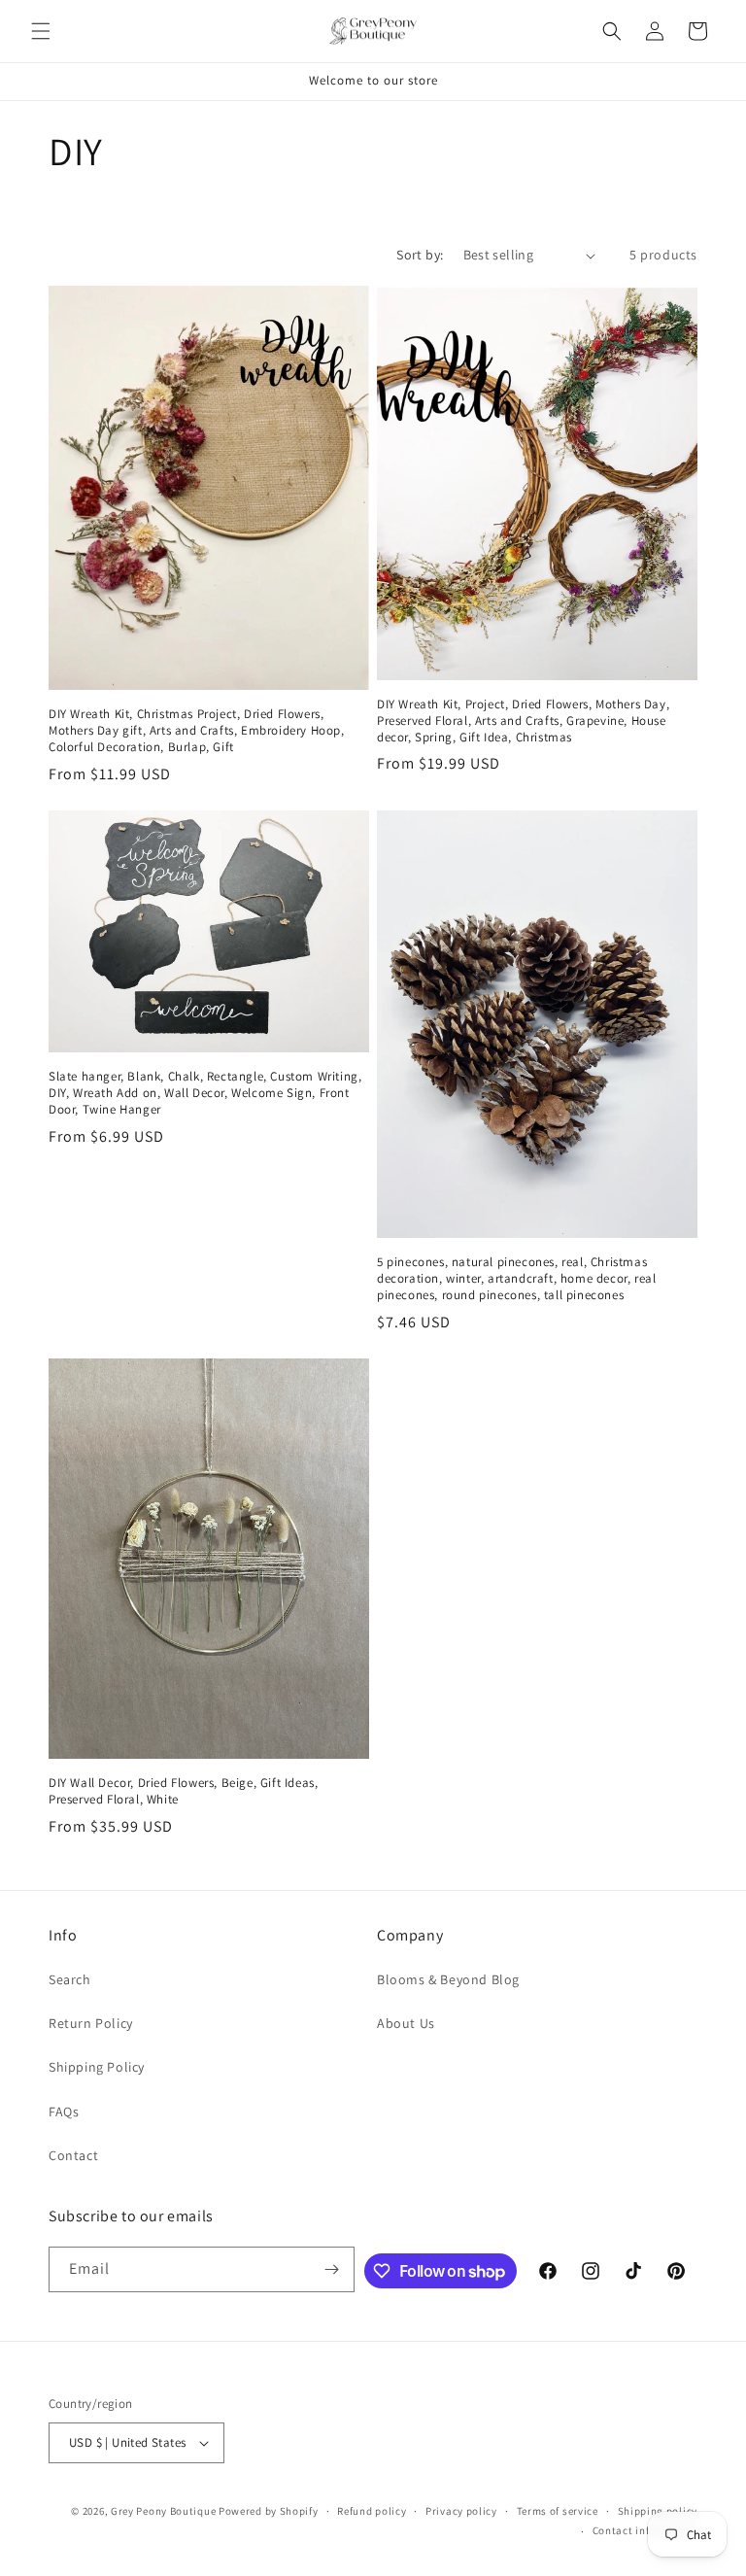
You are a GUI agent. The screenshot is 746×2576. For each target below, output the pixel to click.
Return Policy (91, 2023)
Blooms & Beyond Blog (448, 1979)
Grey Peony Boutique (163, 2511)
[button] (41, 31)
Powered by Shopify (269, 2511)
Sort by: (420, 255)
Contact (73, 2155)
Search (70, 1979)
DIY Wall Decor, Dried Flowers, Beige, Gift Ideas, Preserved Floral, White (183, 1791)
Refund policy (372, 2511)
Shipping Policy (97, 2067)
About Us (406, 2023)
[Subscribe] (332, 2269)
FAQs (64, 2112)
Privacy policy (461, 2511)
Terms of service (558, 2511)
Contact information (645, 2530)
